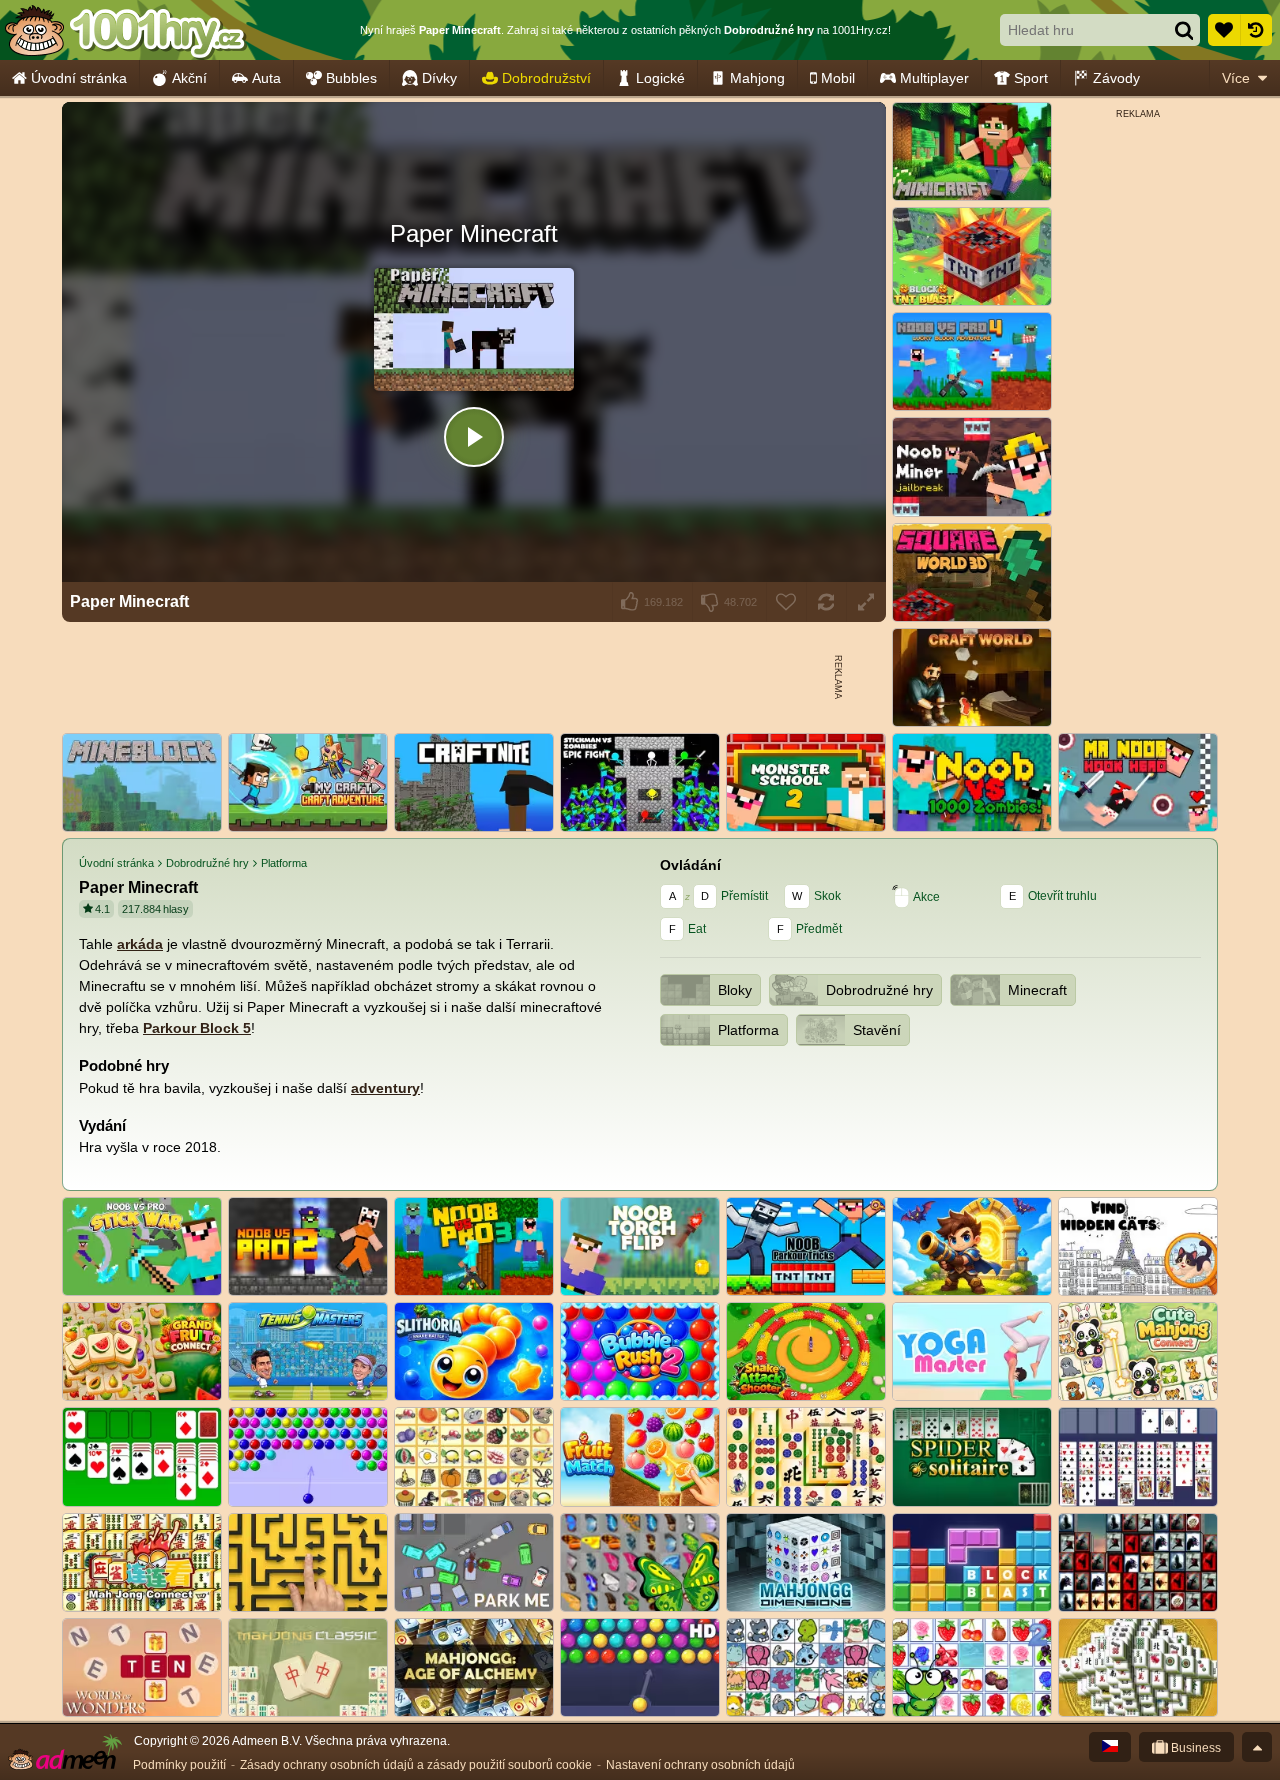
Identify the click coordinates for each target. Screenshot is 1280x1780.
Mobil (838, 78)
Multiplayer (934, 78)
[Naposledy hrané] (1256, 30)
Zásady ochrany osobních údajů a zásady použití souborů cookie (416, 1765)
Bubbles (351, 78)
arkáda (140, 944)
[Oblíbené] (1224, 30)
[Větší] (866, 602)
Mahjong (757, 78)
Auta (266, 78)
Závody (1116, 78)
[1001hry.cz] (125, 30)
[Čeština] (1110, 1747)
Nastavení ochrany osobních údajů (700, 1765)
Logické (660, 78)
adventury (385, 1088)
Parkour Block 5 (197, 1028)
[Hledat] (1184, 30)
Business (1194, 1748)
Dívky (439, 78)
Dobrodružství (546, 78)
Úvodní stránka (79, 78)
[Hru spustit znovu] (826, 602)
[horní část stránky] (1257, 1747)
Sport (1031, 78)
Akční (189, 78)
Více (1236, 78)
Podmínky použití (179, 1765)
